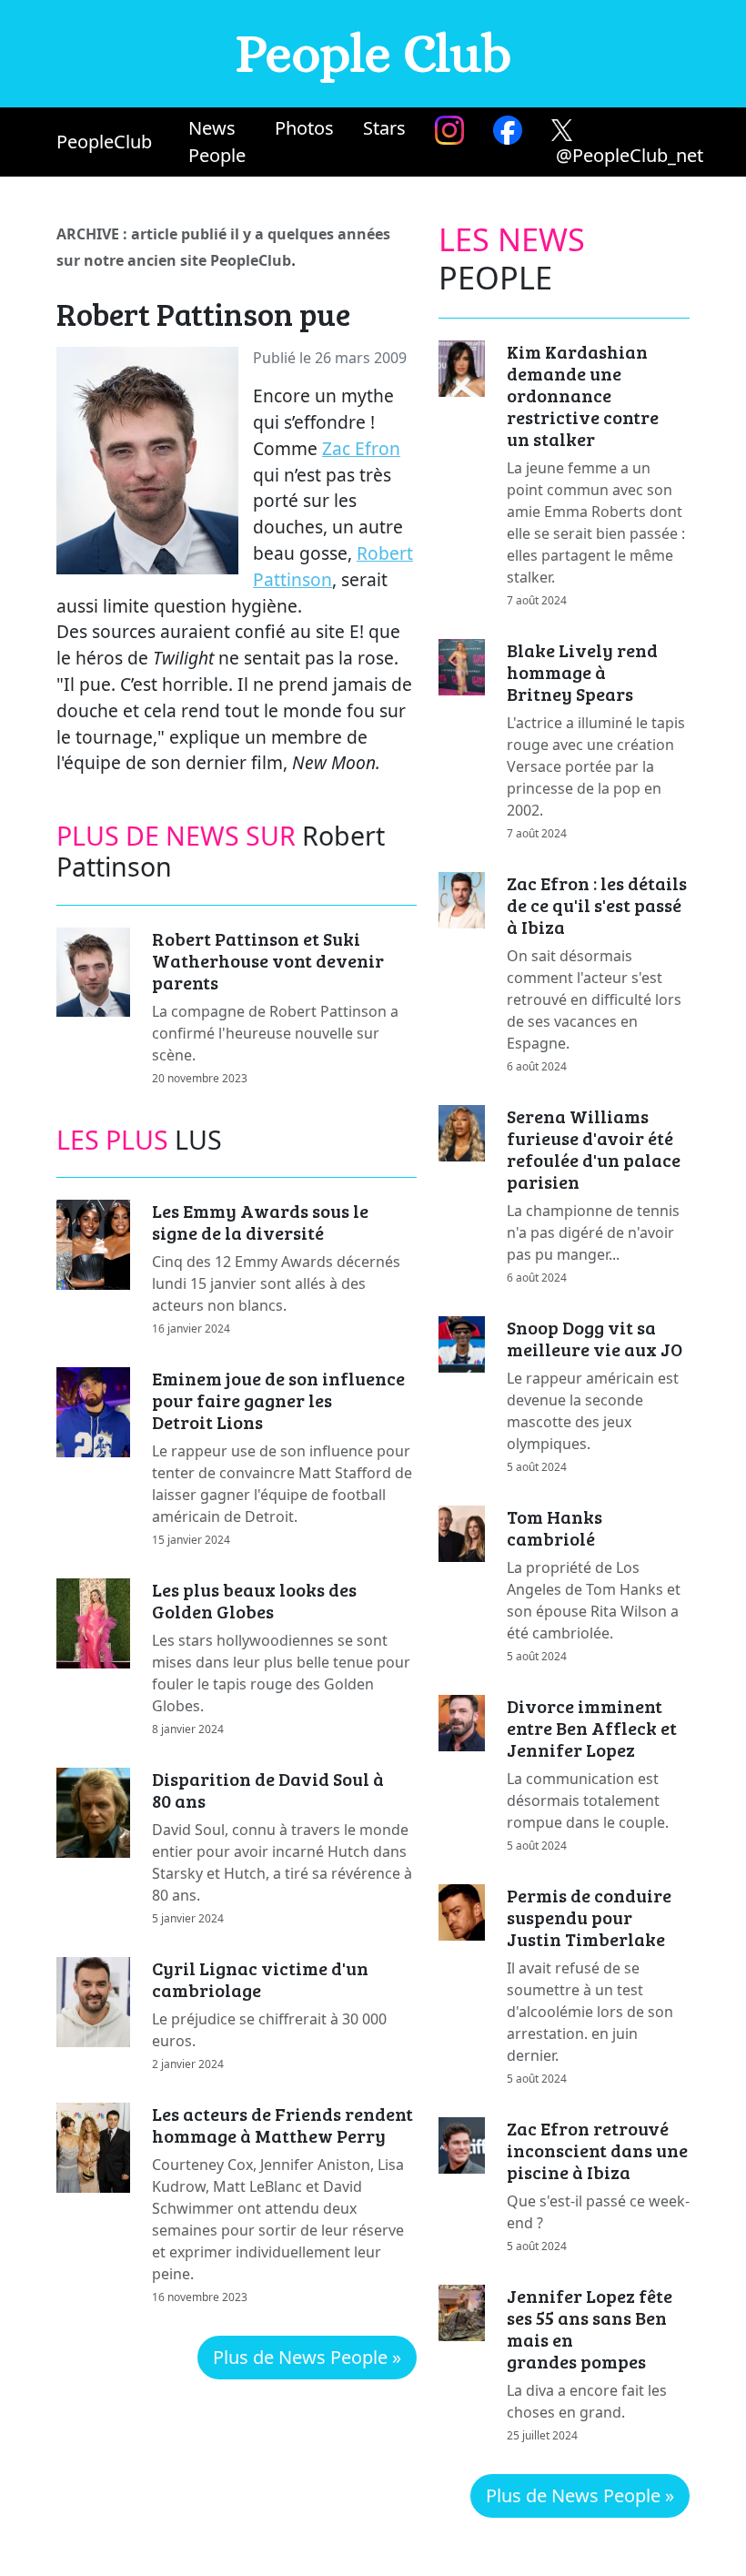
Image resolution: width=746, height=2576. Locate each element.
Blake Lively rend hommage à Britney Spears (582, 672)
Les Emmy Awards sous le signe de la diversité (260, 1222)
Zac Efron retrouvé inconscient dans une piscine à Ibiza (597, 2150)
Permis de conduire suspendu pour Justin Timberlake (589, 1917)
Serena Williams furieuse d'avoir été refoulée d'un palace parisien (594, 1149)
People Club (373, 53)
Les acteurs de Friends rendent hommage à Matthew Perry (282, 2125)
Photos (304, 128)
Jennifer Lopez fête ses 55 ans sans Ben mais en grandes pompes (590, 2328)
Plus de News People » (307, 2357)
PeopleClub (104, 142)
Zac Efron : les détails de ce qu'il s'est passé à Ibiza (597, 905)
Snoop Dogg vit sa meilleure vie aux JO (595, 1338)
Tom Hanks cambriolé (554, 1527)
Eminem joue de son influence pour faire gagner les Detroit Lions (278, 1400)
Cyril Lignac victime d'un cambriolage (260, 1979)
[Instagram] (449, 130)
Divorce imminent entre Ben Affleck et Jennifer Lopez (592, 1728)
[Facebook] (508, 130)
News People (217, 142)
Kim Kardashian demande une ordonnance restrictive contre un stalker (583, 395)
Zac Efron (361, 448)
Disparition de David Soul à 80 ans (268, 1790)
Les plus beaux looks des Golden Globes (254, 1600)
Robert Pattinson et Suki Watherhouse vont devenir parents (268, 960)
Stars (384, 128)
